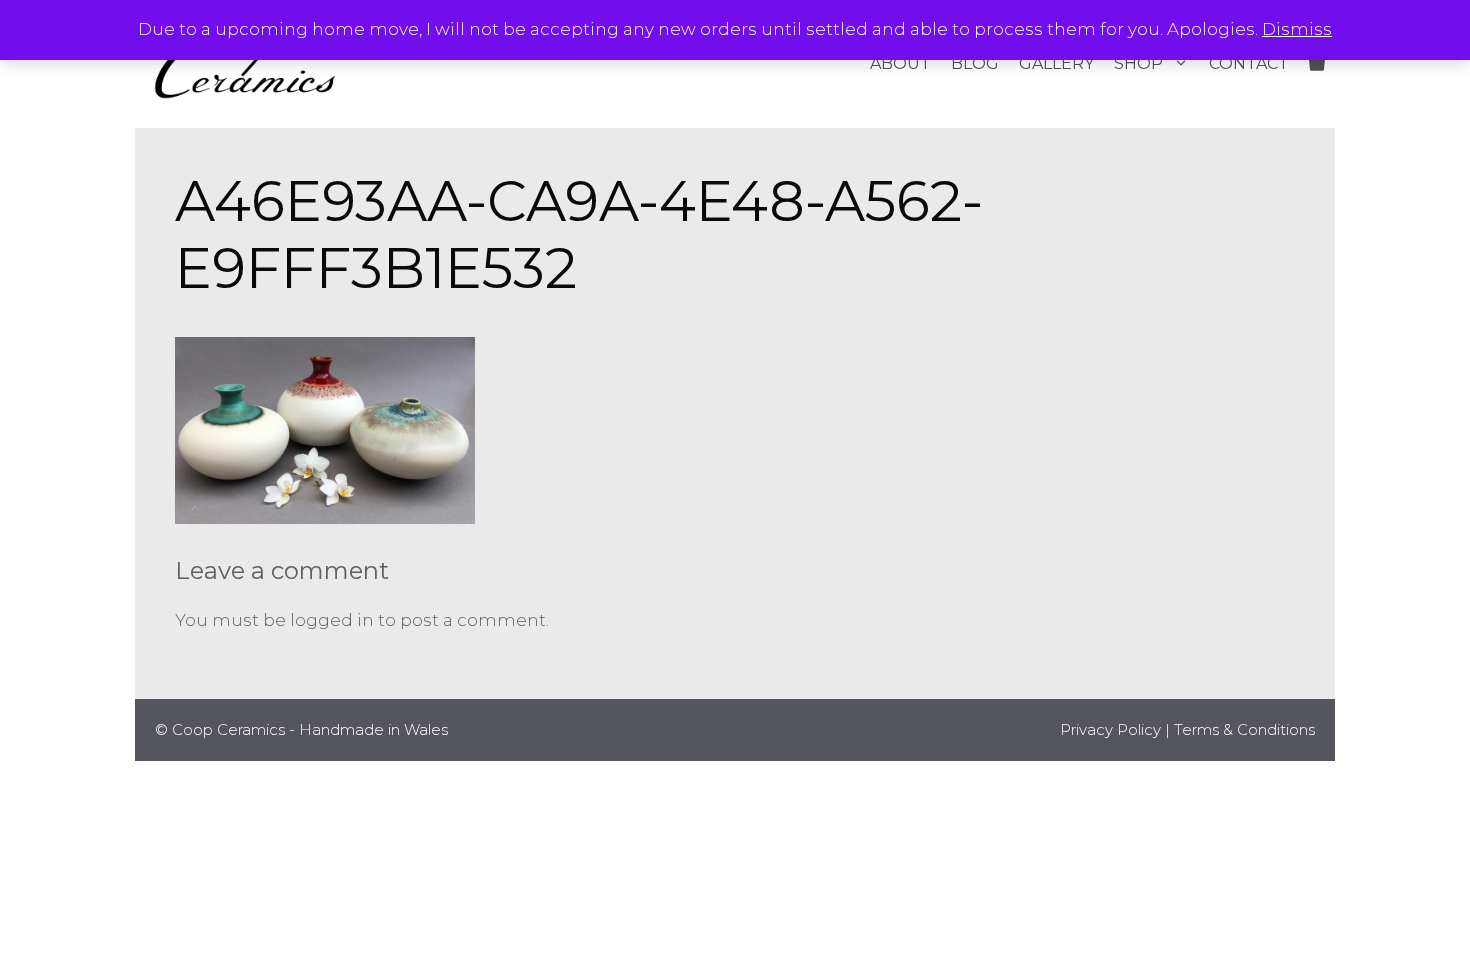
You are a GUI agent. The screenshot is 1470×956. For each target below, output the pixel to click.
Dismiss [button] (1297, 29)
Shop (1138, 63)
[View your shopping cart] (1317, 64)
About (900, 63)
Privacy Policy (1110, 729)
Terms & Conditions (1244, 729)
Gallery (1056, 63)
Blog (975, 63)
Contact (1249, 63)
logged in (332, 620)
